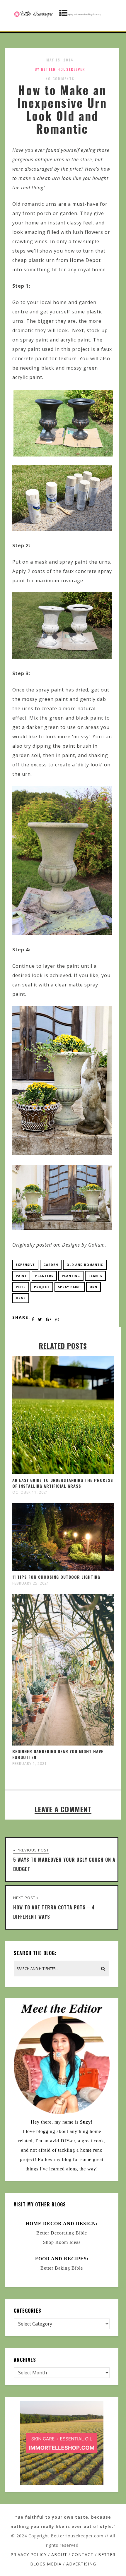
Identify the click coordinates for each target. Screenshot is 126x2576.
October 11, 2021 (30, 1492)
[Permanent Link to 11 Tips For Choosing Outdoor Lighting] (63, 1569)
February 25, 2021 (31, 1583)
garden (51, 1265)
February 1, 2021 (30, 1764)
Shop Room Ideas (62, 2242)
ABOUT (59, 2554)
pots (21, 1287)
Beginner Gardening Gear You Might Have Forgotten (58, 1754)
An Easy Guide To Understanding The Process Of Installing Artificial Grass (63, 1483)
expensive (25, 1265)
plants (95, 1276)
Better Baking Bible (62, 2268)
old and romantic (85, 1265)
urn (93, 1287)
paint (21, 1276)
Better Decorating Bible (62, 2233)
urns (21, 1298)
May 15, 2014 (60, 60)
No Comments (60, 79)
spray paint (70, 1287)
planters (44, 1276)
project (42, 1287)
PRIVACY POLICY (29, 2554)
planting (71, 1276)
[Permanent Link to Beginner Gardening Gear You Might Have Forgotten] (63, 1744)
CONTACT (83, 2554)
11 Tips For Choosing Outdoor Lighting (56, 1577)
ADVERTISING (81, 2564)
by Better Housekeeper (60, 69)
